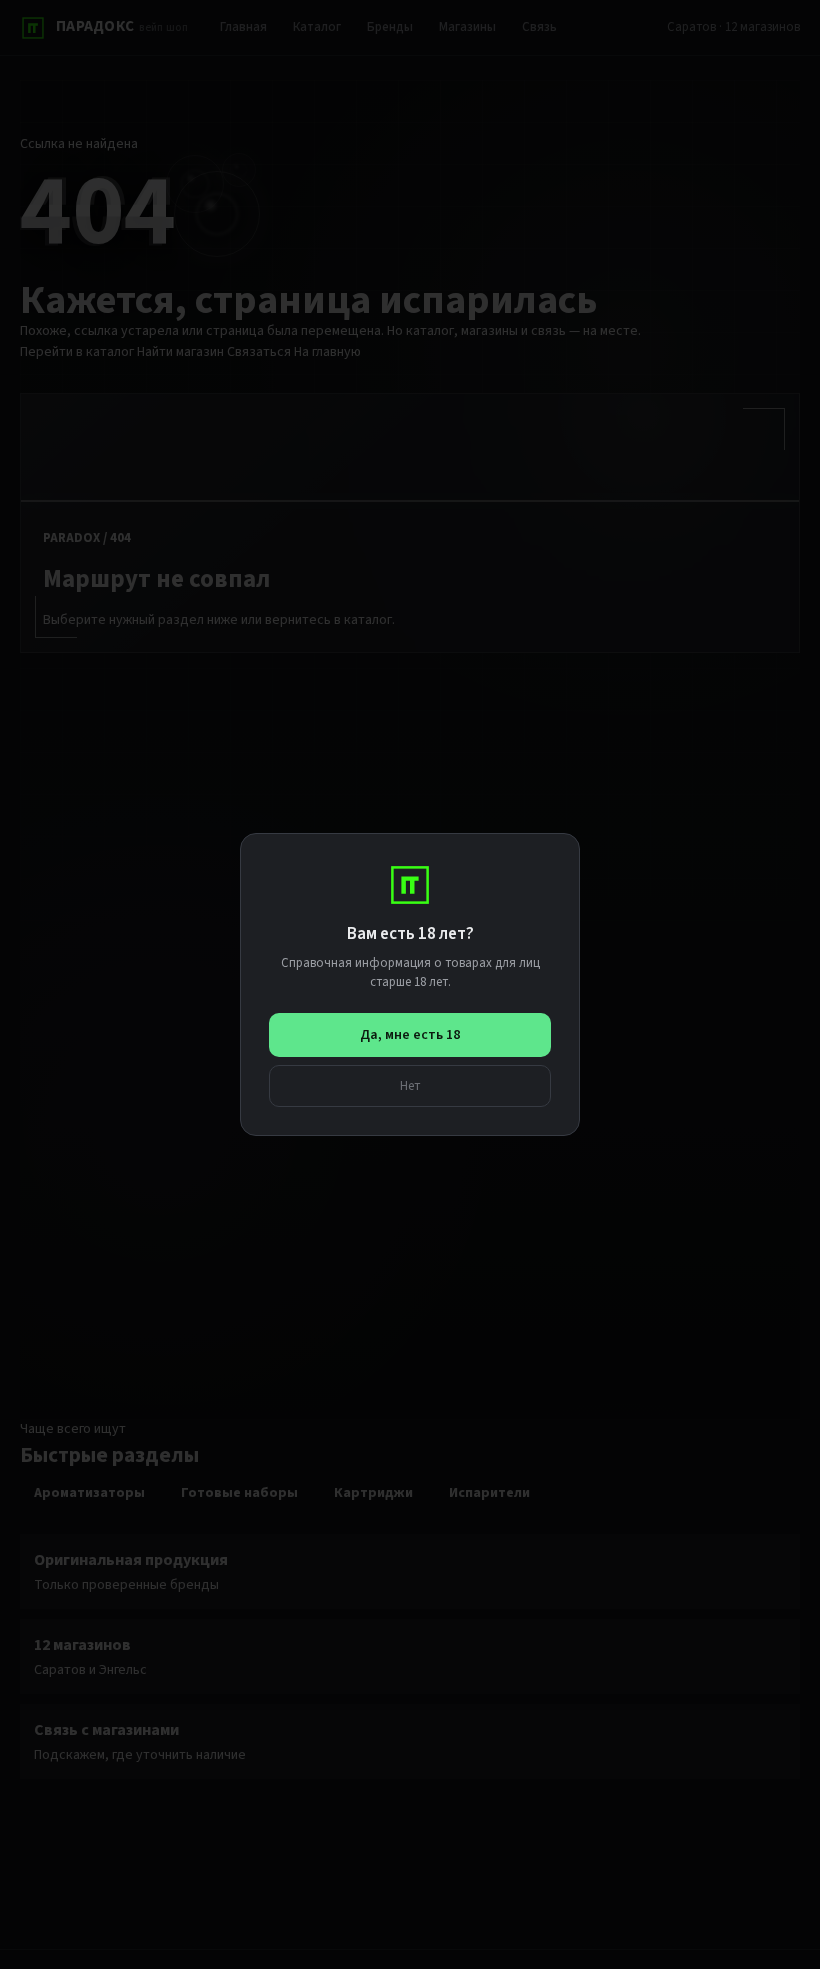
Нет (410, 1085)
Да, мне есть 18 (410, 1035)
